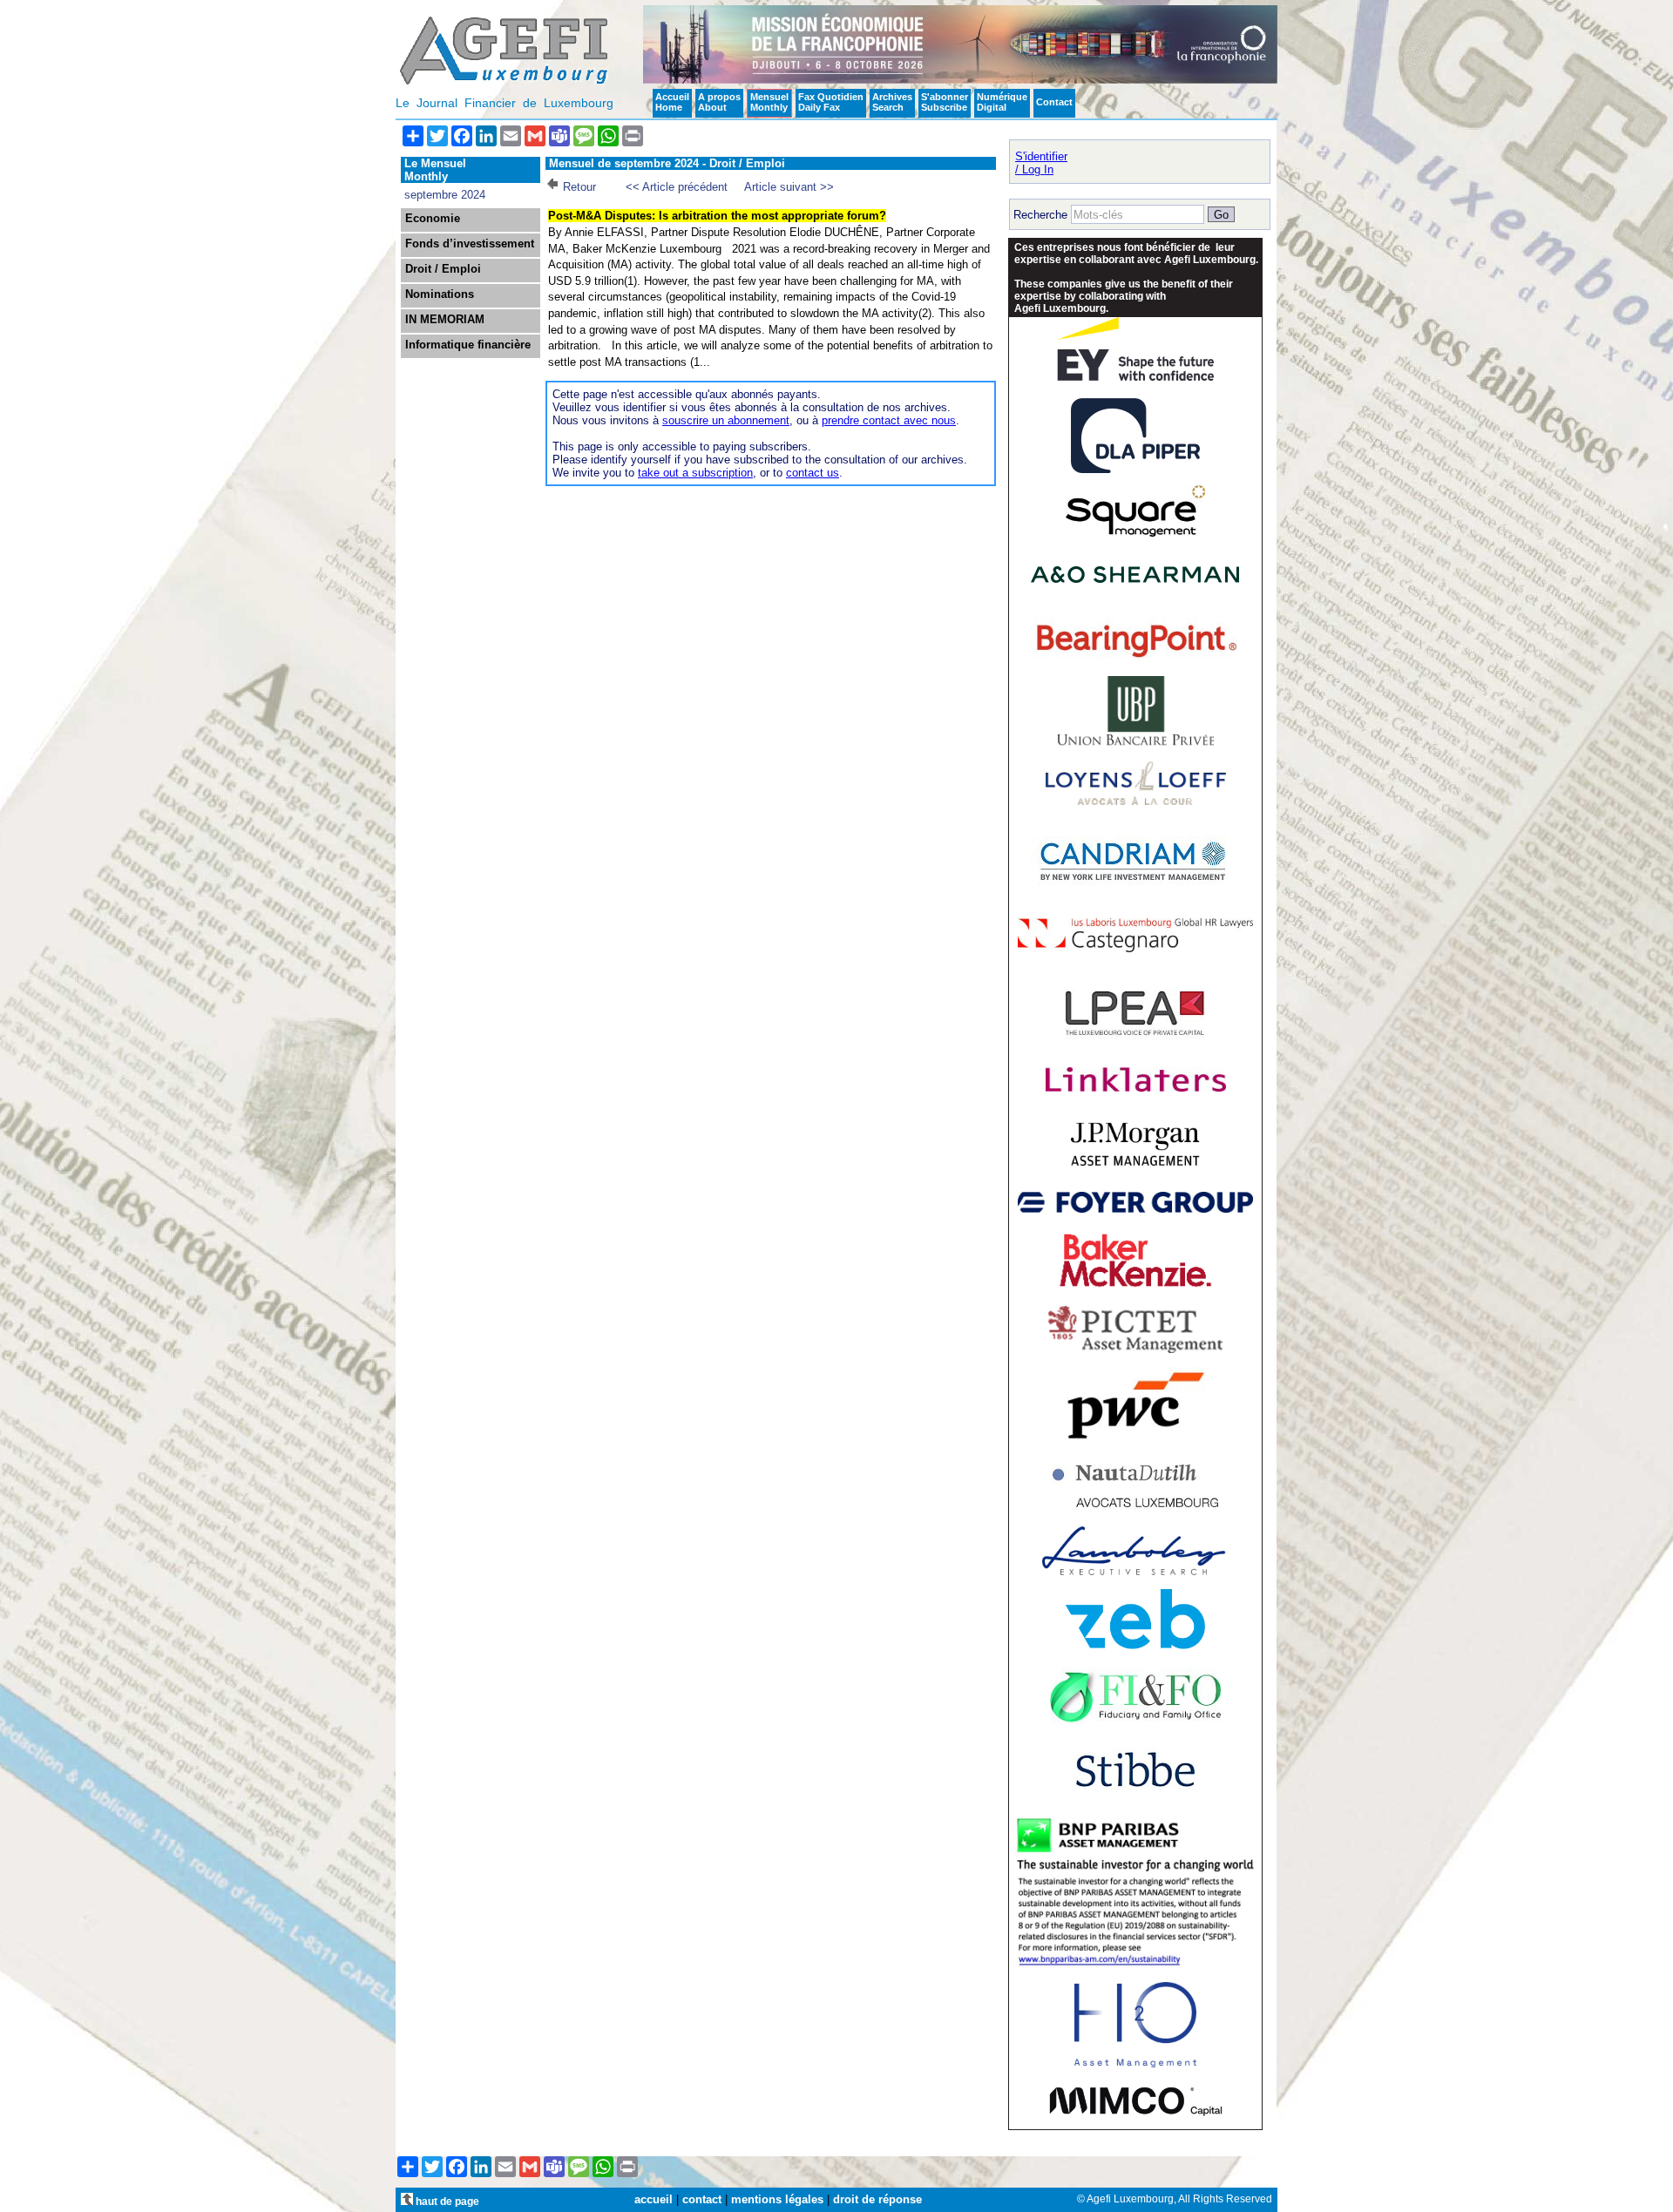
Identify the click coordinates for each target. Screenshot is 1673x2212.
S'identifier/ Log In (1041, 163)
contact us (813, 473)
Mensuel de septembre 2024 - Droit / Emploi (667, 163)
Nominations (440, 294)
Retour (579, 187)
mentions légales (777, 2199)
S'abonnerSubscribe (945, 102)
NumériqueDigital (1002, 102)
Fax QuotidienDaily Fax (831, 102)
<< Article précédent (677, 187)
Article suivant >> (789, 187)
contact (702, 2199)
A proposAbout (719, 102)
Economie (433, 219)
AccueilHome (672, 102)
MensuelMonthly (769, 102)
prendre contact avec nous (889, 420)
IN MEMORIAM (445, 320)
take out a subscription (695, 473)
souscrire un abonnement (726, 420)
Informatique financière (468, 345)
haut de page (446, 2201)
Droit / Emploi (443, 269)
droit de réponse (877, 2199)
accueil (654, 2199)
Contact (1054, 102)
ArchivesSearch (892, 102)
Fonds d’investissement (470, 244)
